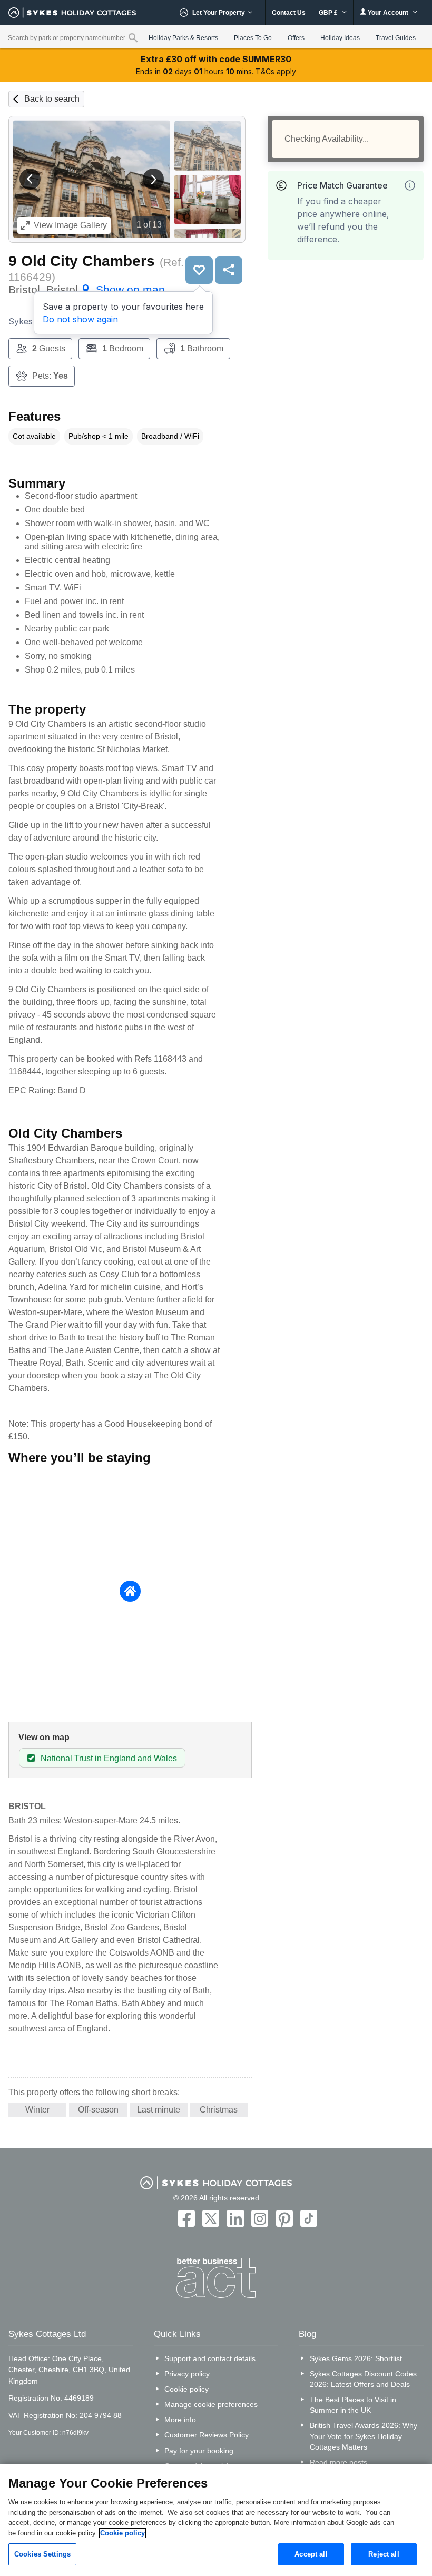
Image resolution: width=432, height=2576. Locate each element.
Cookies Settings (42, 2554)
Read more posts (338, 2462)
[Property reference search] (133, 37)
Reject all (384, 2554)
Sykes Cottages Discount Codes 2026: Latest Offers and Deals (363, 2379)
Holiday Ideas (340, 38)
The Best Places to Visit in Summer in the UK (353, 2405)
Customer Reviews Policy (207, 2435)
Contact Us (289, 13)
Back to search (52, 99)
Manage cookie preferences (211, 2404)
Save (199, 270)
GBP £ (329, 13)
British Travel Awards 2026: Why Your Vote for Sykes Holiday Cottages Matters (364, 2436)
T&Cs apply (276, 71)
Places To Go (253, 38)
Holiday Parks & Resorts (183, 38)
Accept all (311, 2554)
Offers (296, 38)
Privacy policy (187, 2374)
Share (229, 270)
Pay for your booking (199, 2451)
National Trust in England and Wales (109, 1758)
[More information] (410, 185)
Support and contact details (210, 2358)
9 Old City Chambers (82, 261)
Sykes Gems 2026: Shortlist (356, 2358)
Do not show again (80, 319)
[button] (30, 179)
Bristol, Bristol (87, 289)
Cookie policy (186, 2389)
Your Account (388, 13)
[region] (216, 2520)
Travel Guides (396, 38)
